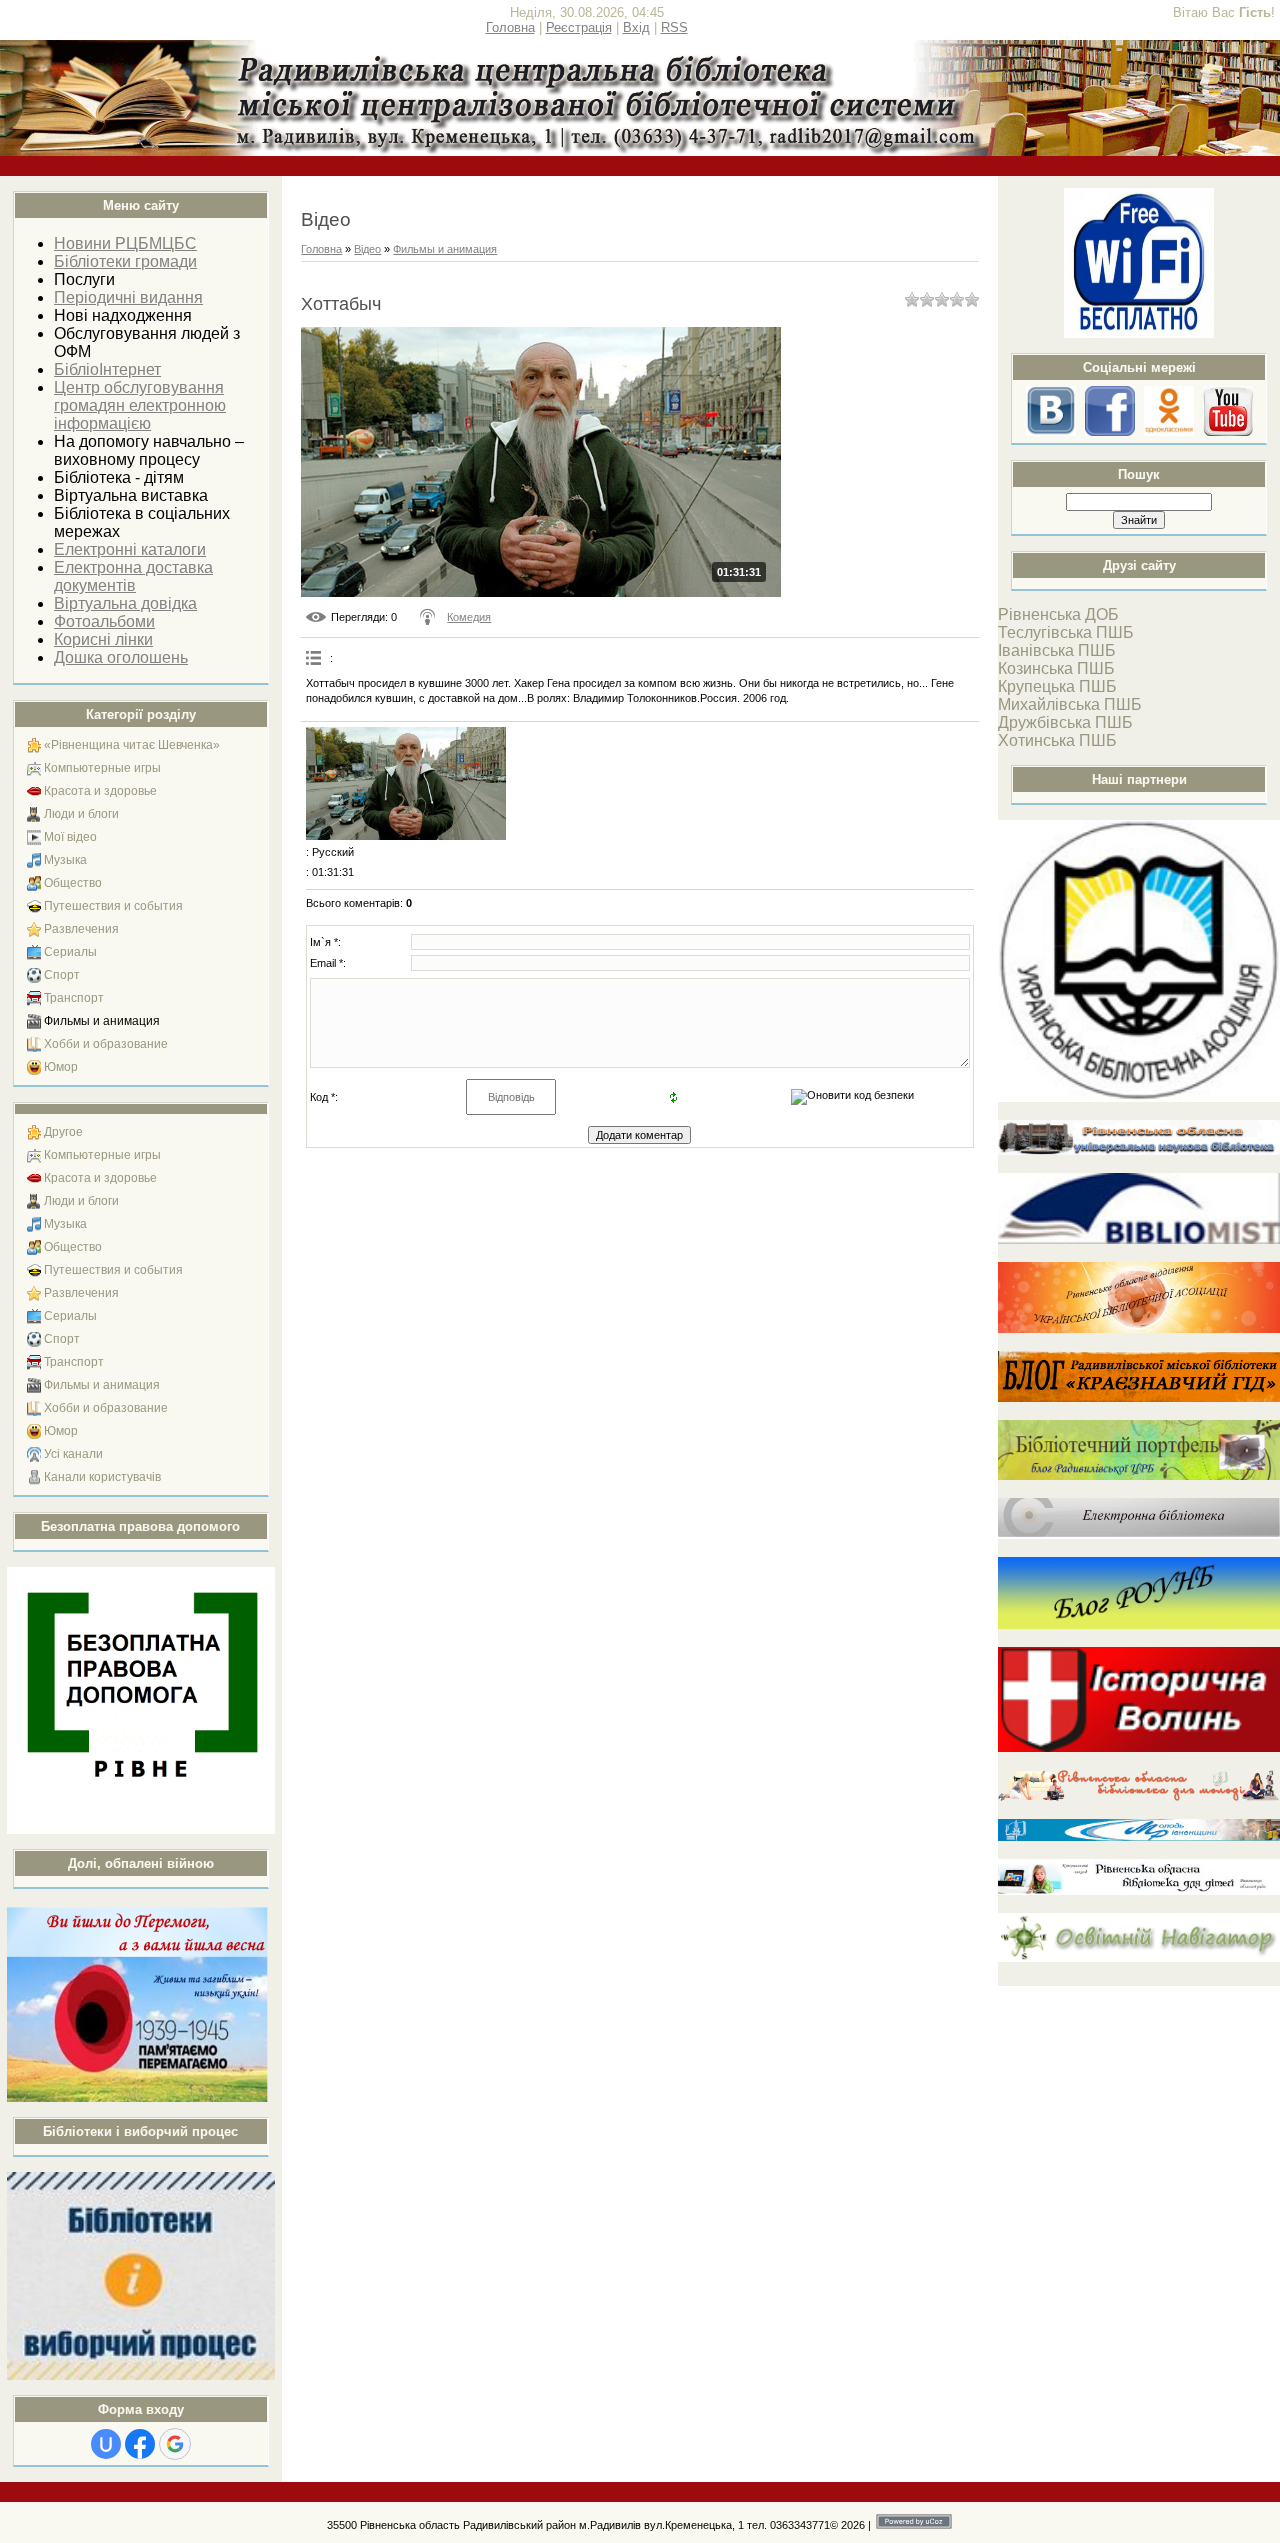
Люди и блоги (81, 814)
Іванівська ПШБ (1057, 650)
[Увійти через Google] (175, 2444)
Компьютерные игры (102, 768)
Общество (73, 883)
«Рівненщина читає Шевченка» (132, 745)
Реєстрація (579, 27)
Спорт (62, 975)
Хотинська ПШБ (1057, 740)
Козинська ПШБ (1056, 668)
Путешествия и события (113, 906)
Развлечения (81, 929)
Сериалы (70, 952)
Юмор (61, 1067)
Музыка (65, 860)
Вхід (636, 27)
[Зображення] (406, 783)
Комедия (469, 617)
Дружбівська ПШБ (1065, 722)
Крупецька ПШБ (1057, 686)
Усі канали (73, 1454)
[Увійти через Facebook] (140, 2444)
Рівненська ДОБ (1058, 614)
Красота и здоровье (100, 791)
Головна (510, 27)
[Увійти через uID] (106, 2444)
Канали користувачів (102, 1477)
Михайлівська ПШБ (1070, 704)
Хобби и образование (106, 1044)
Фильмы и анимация (102, 1021)
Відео (367, 249)
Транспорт (74, 998)
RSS (674, 27)
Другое (63, 1132)
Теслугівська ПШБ (1066, 632)
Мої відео (70, 837)
